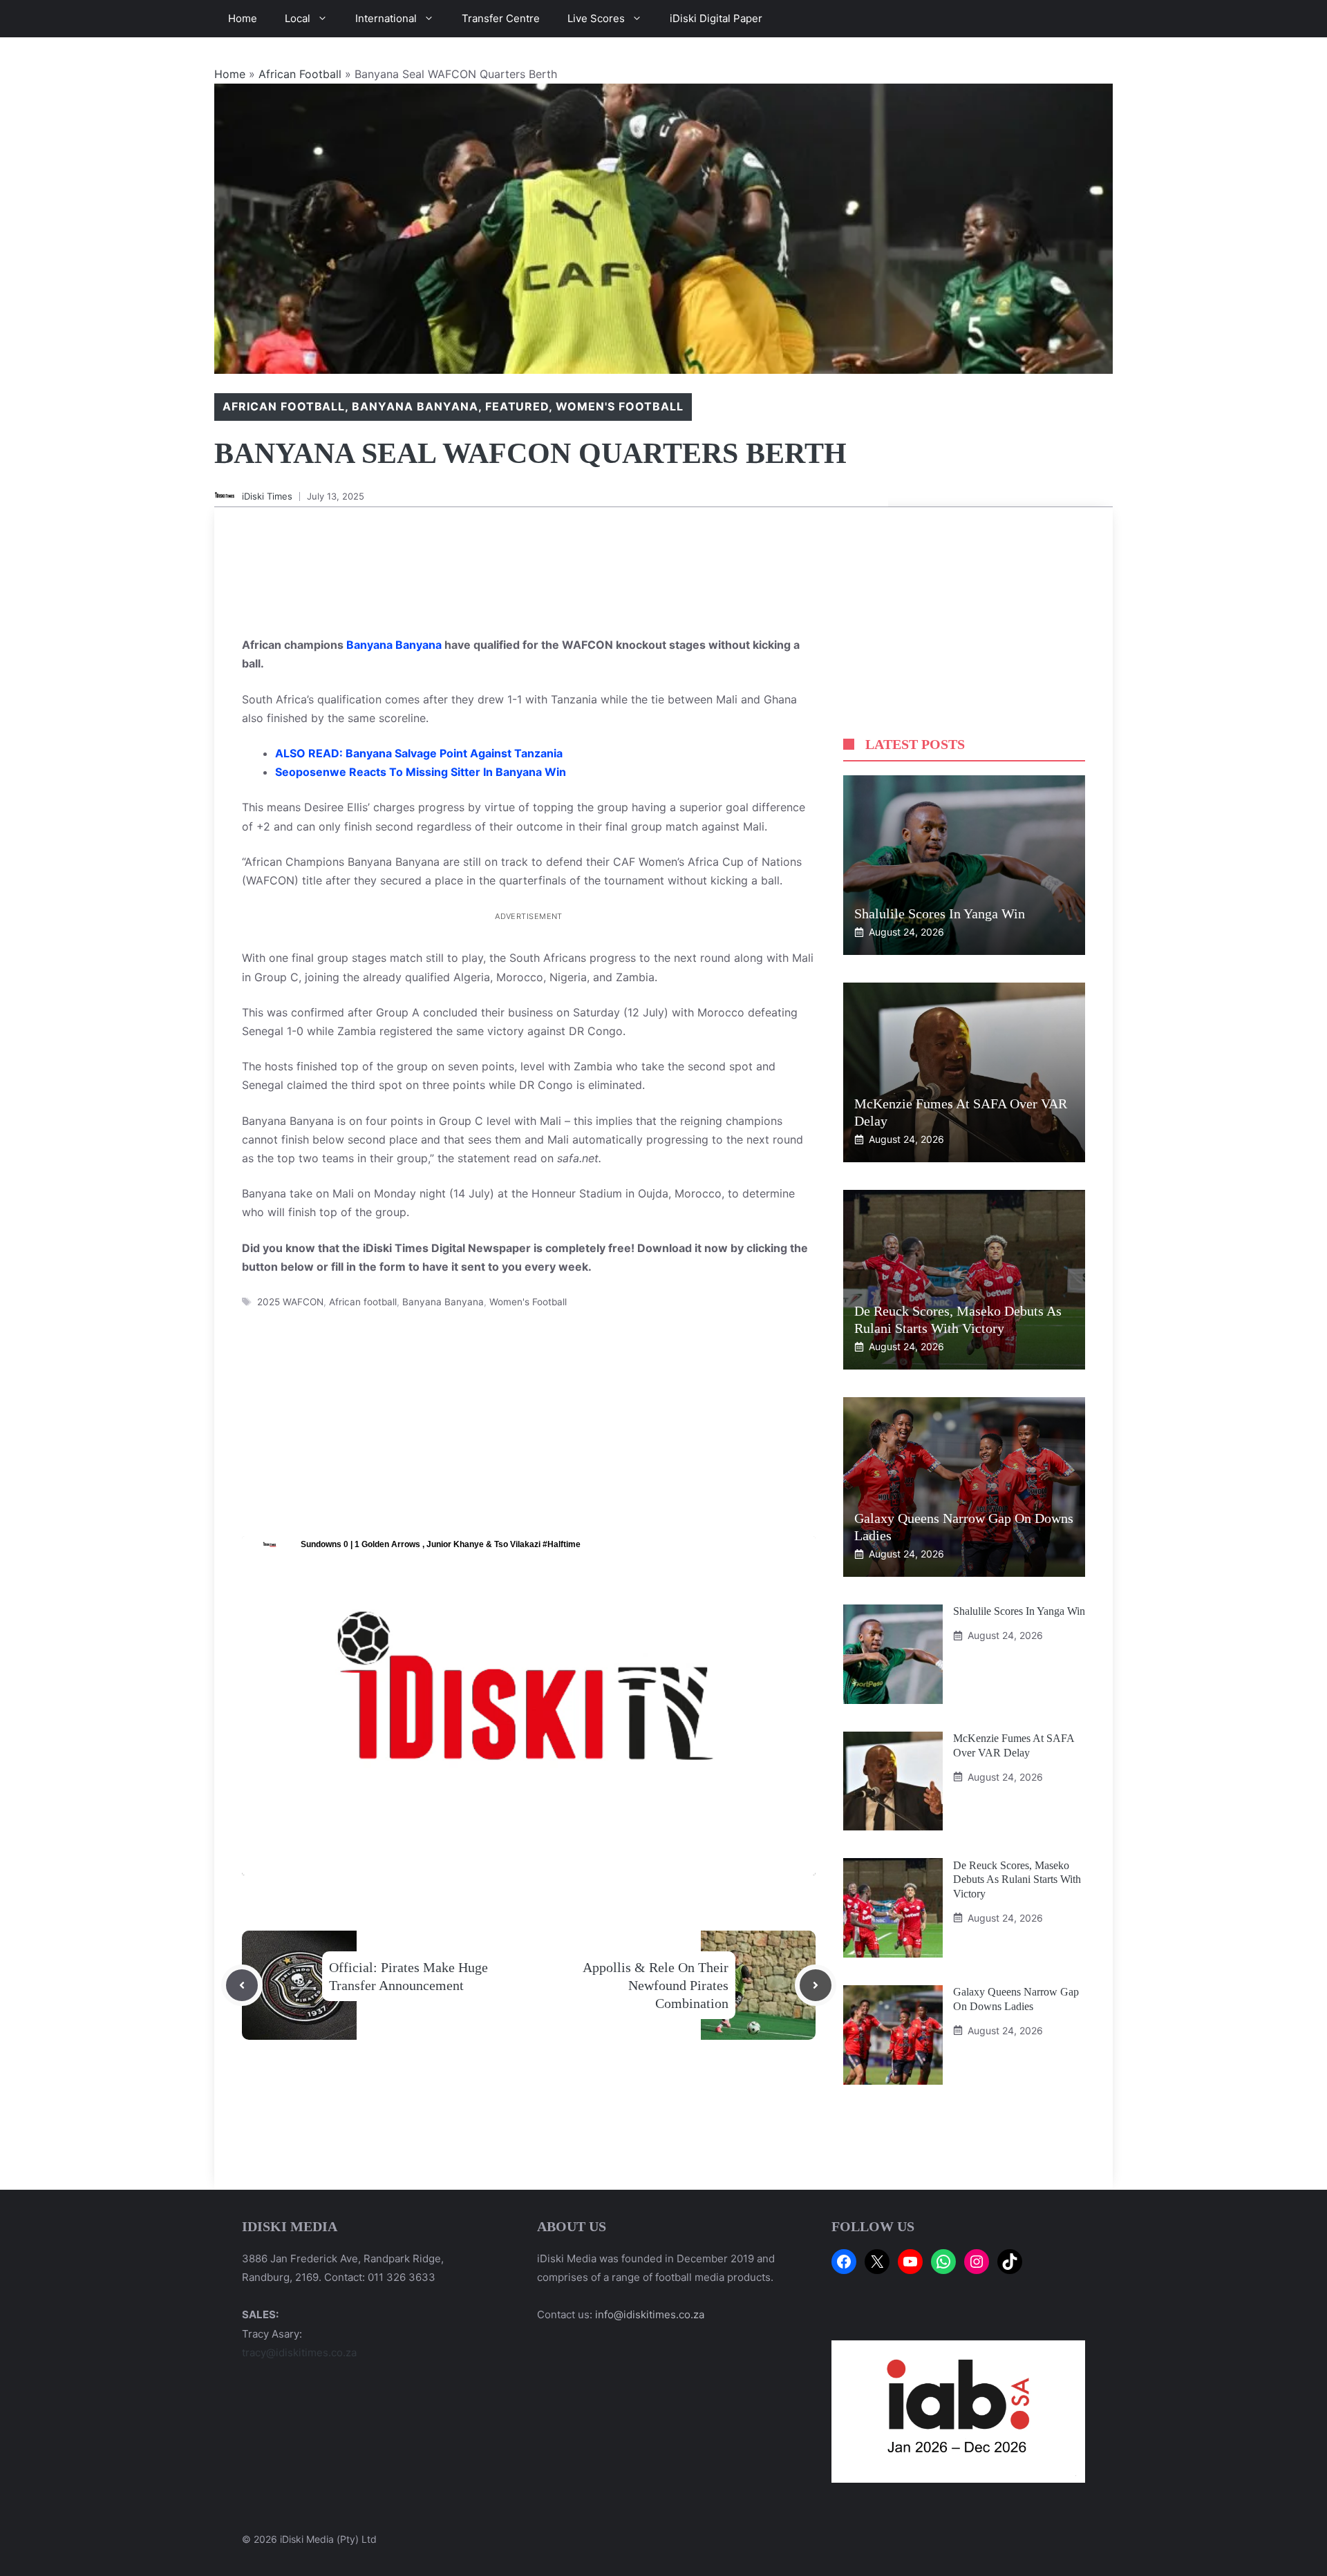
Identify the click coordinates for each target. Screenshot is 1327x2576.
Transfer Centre (501, 18)
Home (243, 18)
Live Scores (596, 18)
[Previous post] (242, 1985)
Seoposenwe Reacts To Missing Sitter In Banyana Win (421, 772)
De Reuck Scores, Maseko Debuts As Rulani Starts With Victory (1017, 1879)
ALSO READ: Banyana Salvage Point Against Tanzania (419, 753)
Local (298, 18)
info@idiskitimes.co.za (650, 2314)
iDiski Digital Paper (716, 18)
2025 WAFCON (290, 1302)
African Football (300, 74)
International (386, 18)
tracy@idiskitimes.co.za (299, 2352)
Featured (517, 406)
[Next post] (816, 1985)
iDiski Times (267, 496)
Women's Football (619, 406)
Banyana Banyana (415, 406)
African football (363, 1302)
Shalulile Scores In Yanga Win (940, 913)
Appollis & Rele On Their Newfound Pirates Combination (656, 1985)
